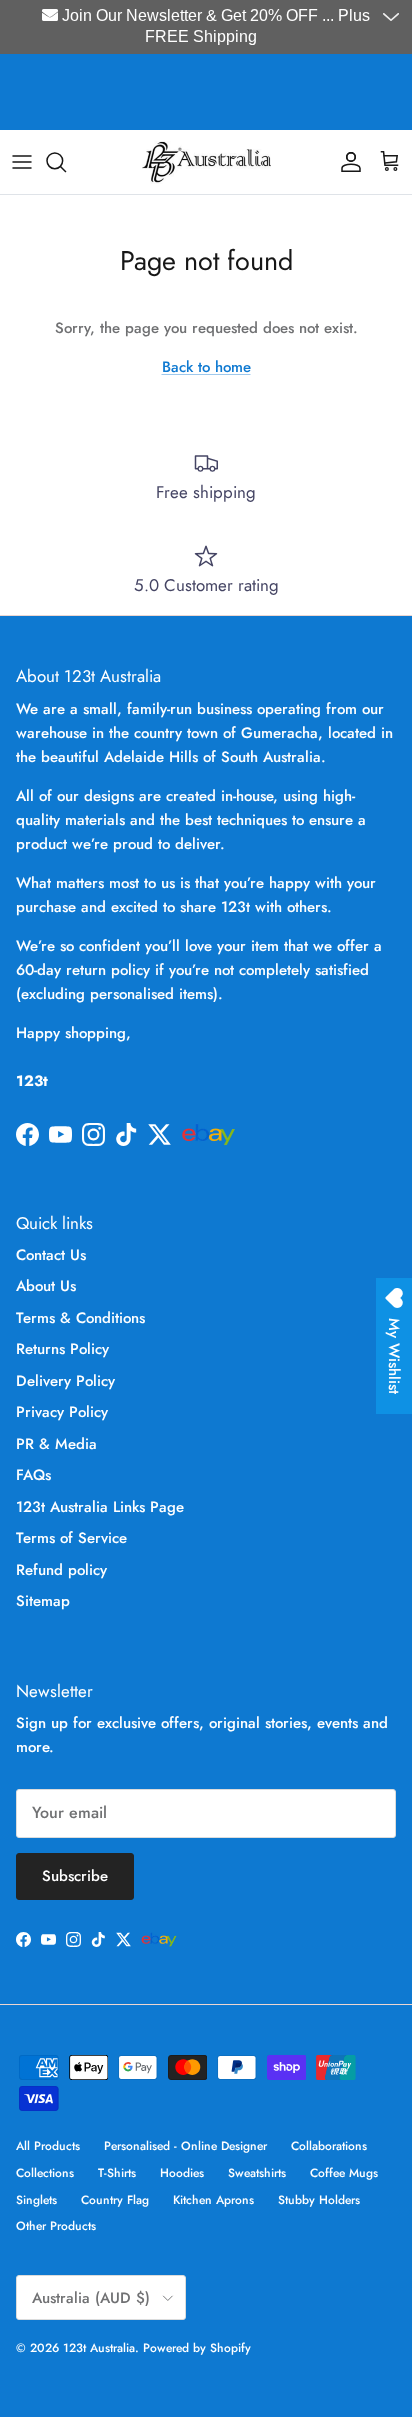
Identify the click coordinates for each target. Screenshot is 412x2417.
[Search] (66, 162)
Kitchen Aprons (213, 2200)
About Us (46, 1286)
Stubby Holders (319, 2200)
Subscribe (75, 1876)
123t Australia (99, 2348)
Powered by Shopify (197, 2348)
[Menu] (22, 162)
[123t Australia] (206, 162)
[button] (393, 18)
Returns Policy (62, 1349)
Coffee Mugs (344, 2173)
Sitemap (43, 1601)
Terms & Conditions (80, 1318)
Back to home (206, 367)
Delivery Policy (65, 1381)
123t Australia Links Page (100, 1507)
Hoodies (182, 2173)
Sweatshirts (257, 2173)
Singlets (36, 2200)
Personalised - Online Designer (185, 2146)
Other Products (56, 2226)
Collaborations (329, 2146)
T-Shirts (117, 2173)
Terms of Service (71, 1538)
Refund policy (61, 1570)
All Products (48, 2146)
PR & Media (56, 1444)
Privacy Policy (62, 1412)
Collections (45, 2173)
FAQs (33, 1475)
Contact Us (51, 1255)
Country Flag (115, 2200)
